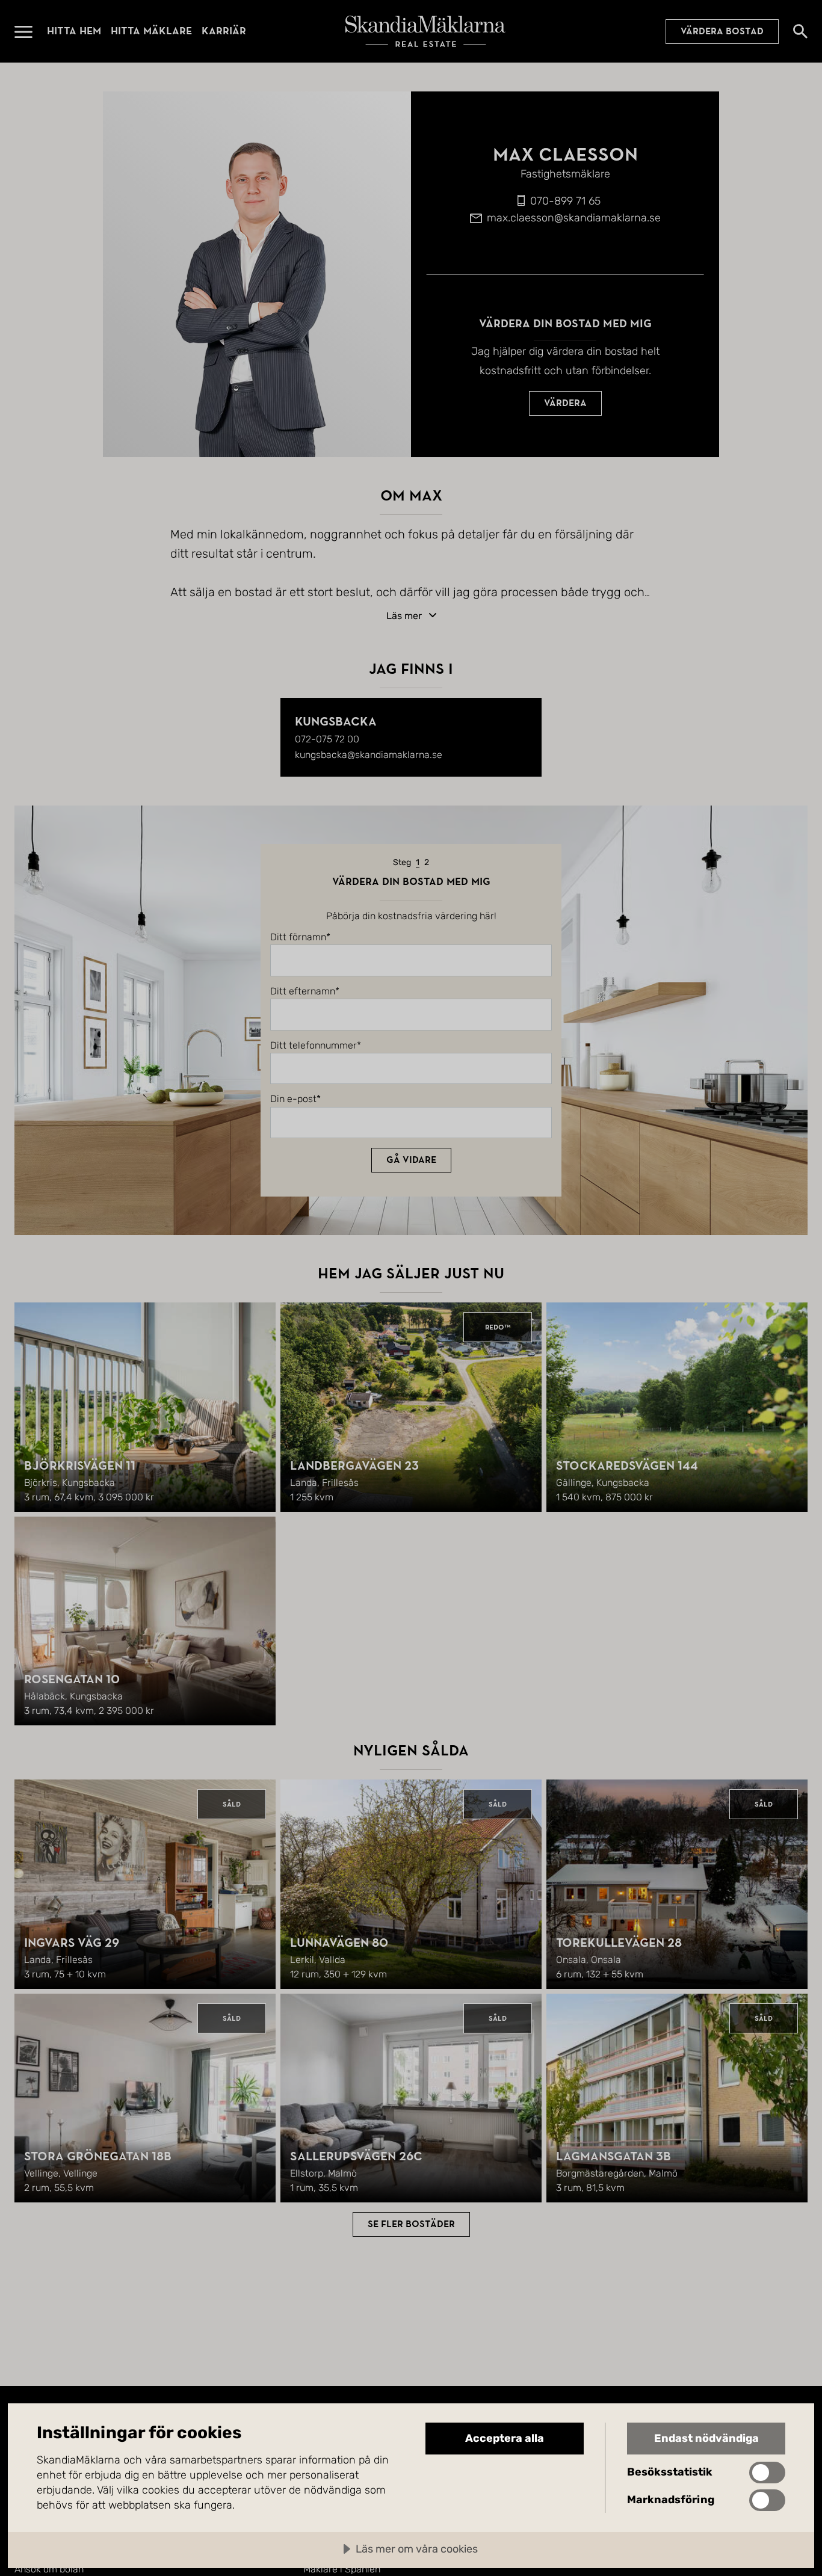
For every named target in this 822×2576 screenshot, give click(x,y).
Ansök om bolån (49, 2569)
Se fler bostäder (411, 2224)
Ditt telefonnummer (314, 1046)
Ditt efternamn (303, 991)
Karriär (224, 31)
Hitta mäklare (151, 31)
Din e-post (293, 1099)
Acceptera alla (505, 2438)
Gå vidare (411, 1160)
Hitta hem (74, 31)
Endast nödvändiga (706, 2438)
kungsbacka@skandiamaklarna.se (369, 755)
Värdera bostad (722, 31)
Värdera (565, 403)
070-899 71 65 (565, 201)
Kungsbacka (336, 722)
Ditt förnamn (298, 937)
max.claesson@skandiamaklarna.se (574, 218)
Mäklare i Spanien (342, 2569)
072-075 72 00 (327, 739)
